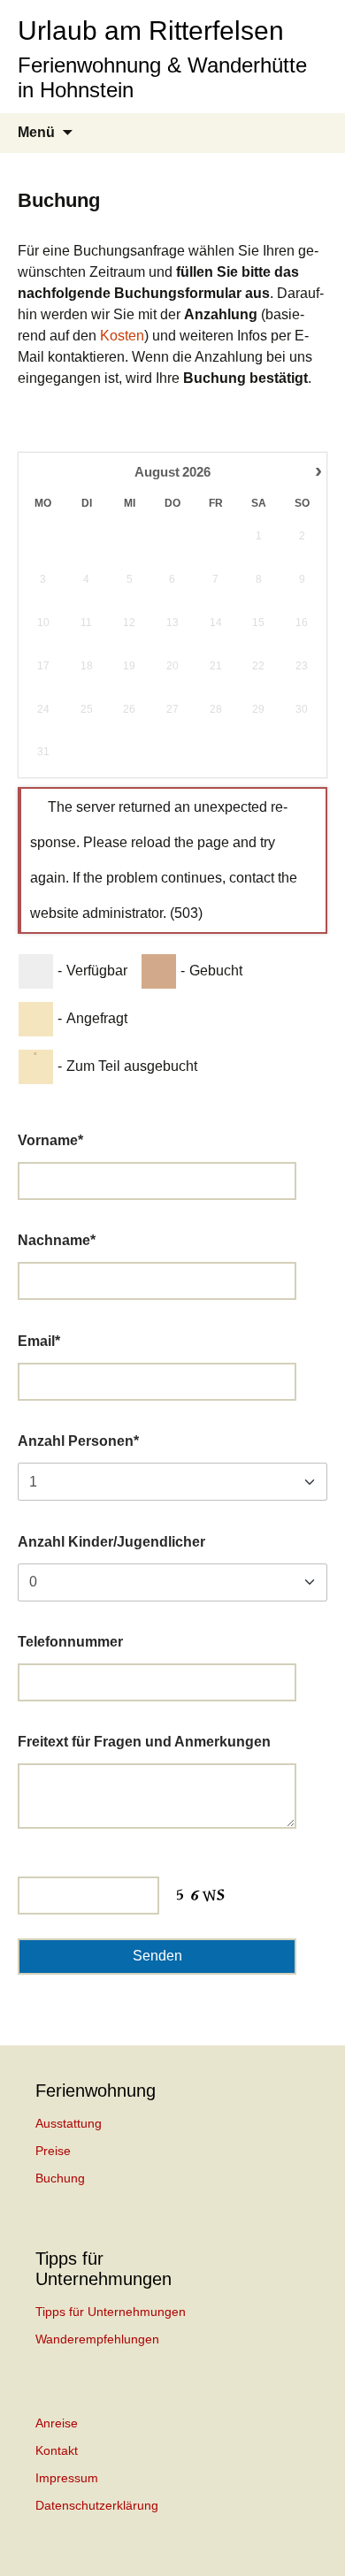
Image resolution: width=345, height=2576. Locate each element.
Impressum (67, 2478)
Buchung (60, 2178)
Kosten (122, 336)
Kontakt (57, 2450)
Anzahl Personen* (78, 1441)
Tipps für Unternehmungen (111, 2312)
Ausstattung (69, 2123)
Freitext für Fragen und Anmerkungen (144, 1742)
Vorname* (50, 1140)
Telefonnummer (70, 1642)
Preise (53, 2151)
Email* (39, 1341)
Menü (36, 132)
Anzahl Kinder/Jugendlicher (111, 1542)
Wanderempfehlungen (97, 2339)
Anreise (57, 2423)
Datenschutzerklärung (97, 2505)
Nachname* (57, 1240)
